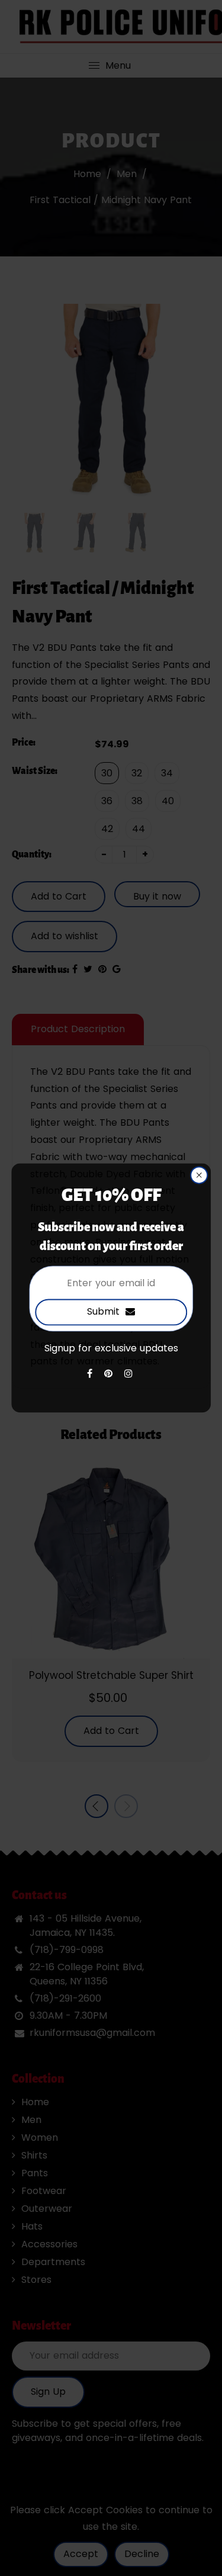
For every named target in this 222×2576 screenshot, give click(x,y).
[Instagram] (130, 1374)
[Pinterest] (110, 1374)
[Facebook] (91, 1374)
